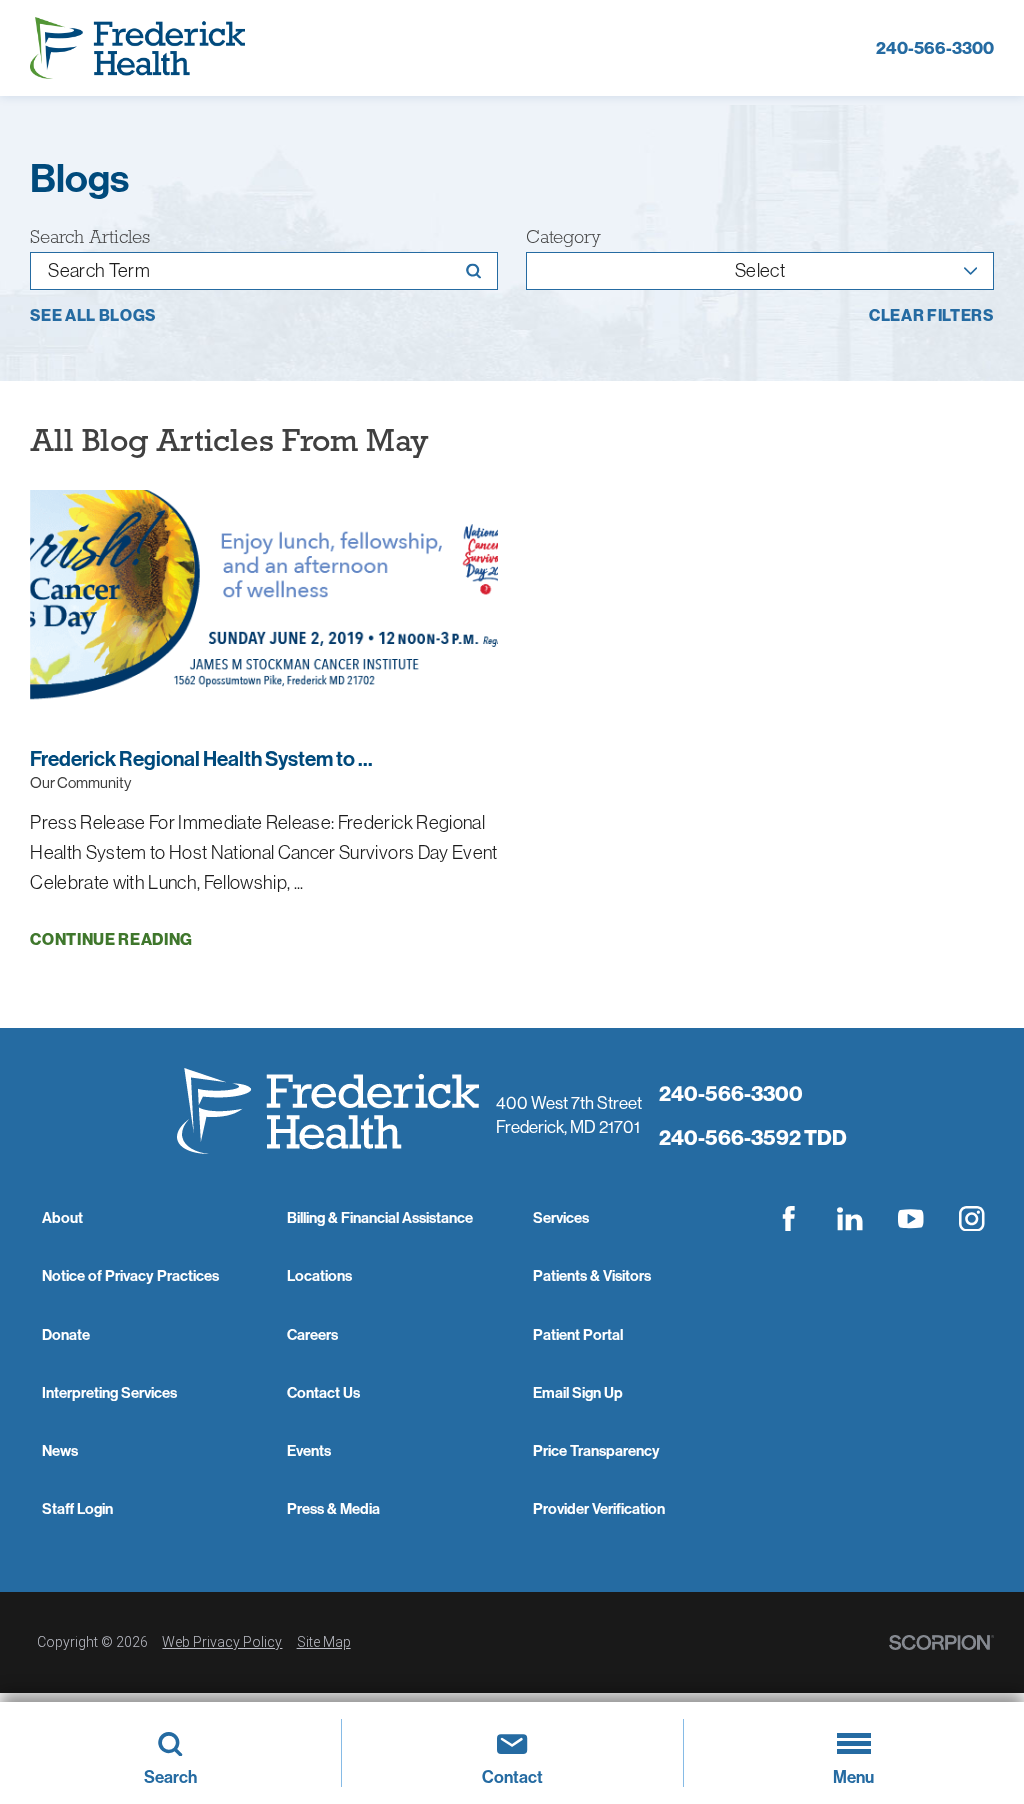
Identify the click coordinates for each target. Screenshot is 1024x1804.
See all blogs (93, 316)
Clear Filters (931, 316)
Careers (312, 1334)
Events (309, 1450)
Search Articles (90, 237)
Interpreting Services (109, 1392)
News (60, 1450)
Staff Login (77, 1508)
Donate (66, 1334)
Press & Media (333, 1508)
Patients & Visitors (592, 1275)
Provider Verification (599, 1508)
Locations (319, 1275)
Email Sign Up (578, 1392)
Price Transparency (596, 1450)
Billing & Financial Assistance (380, 1217)
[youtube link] (911, 1218)
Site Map (324, 1642)
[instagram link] (972, 1218)
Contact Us (323, 1392)
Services (561, 1217)
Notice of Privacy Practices (130, 1275)
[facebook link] (789, 1218)
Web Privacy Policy (222, 1642)
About (62, 1217)
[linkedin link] (850, 1218)
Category (563, 237)
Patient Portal (578, 1334)
